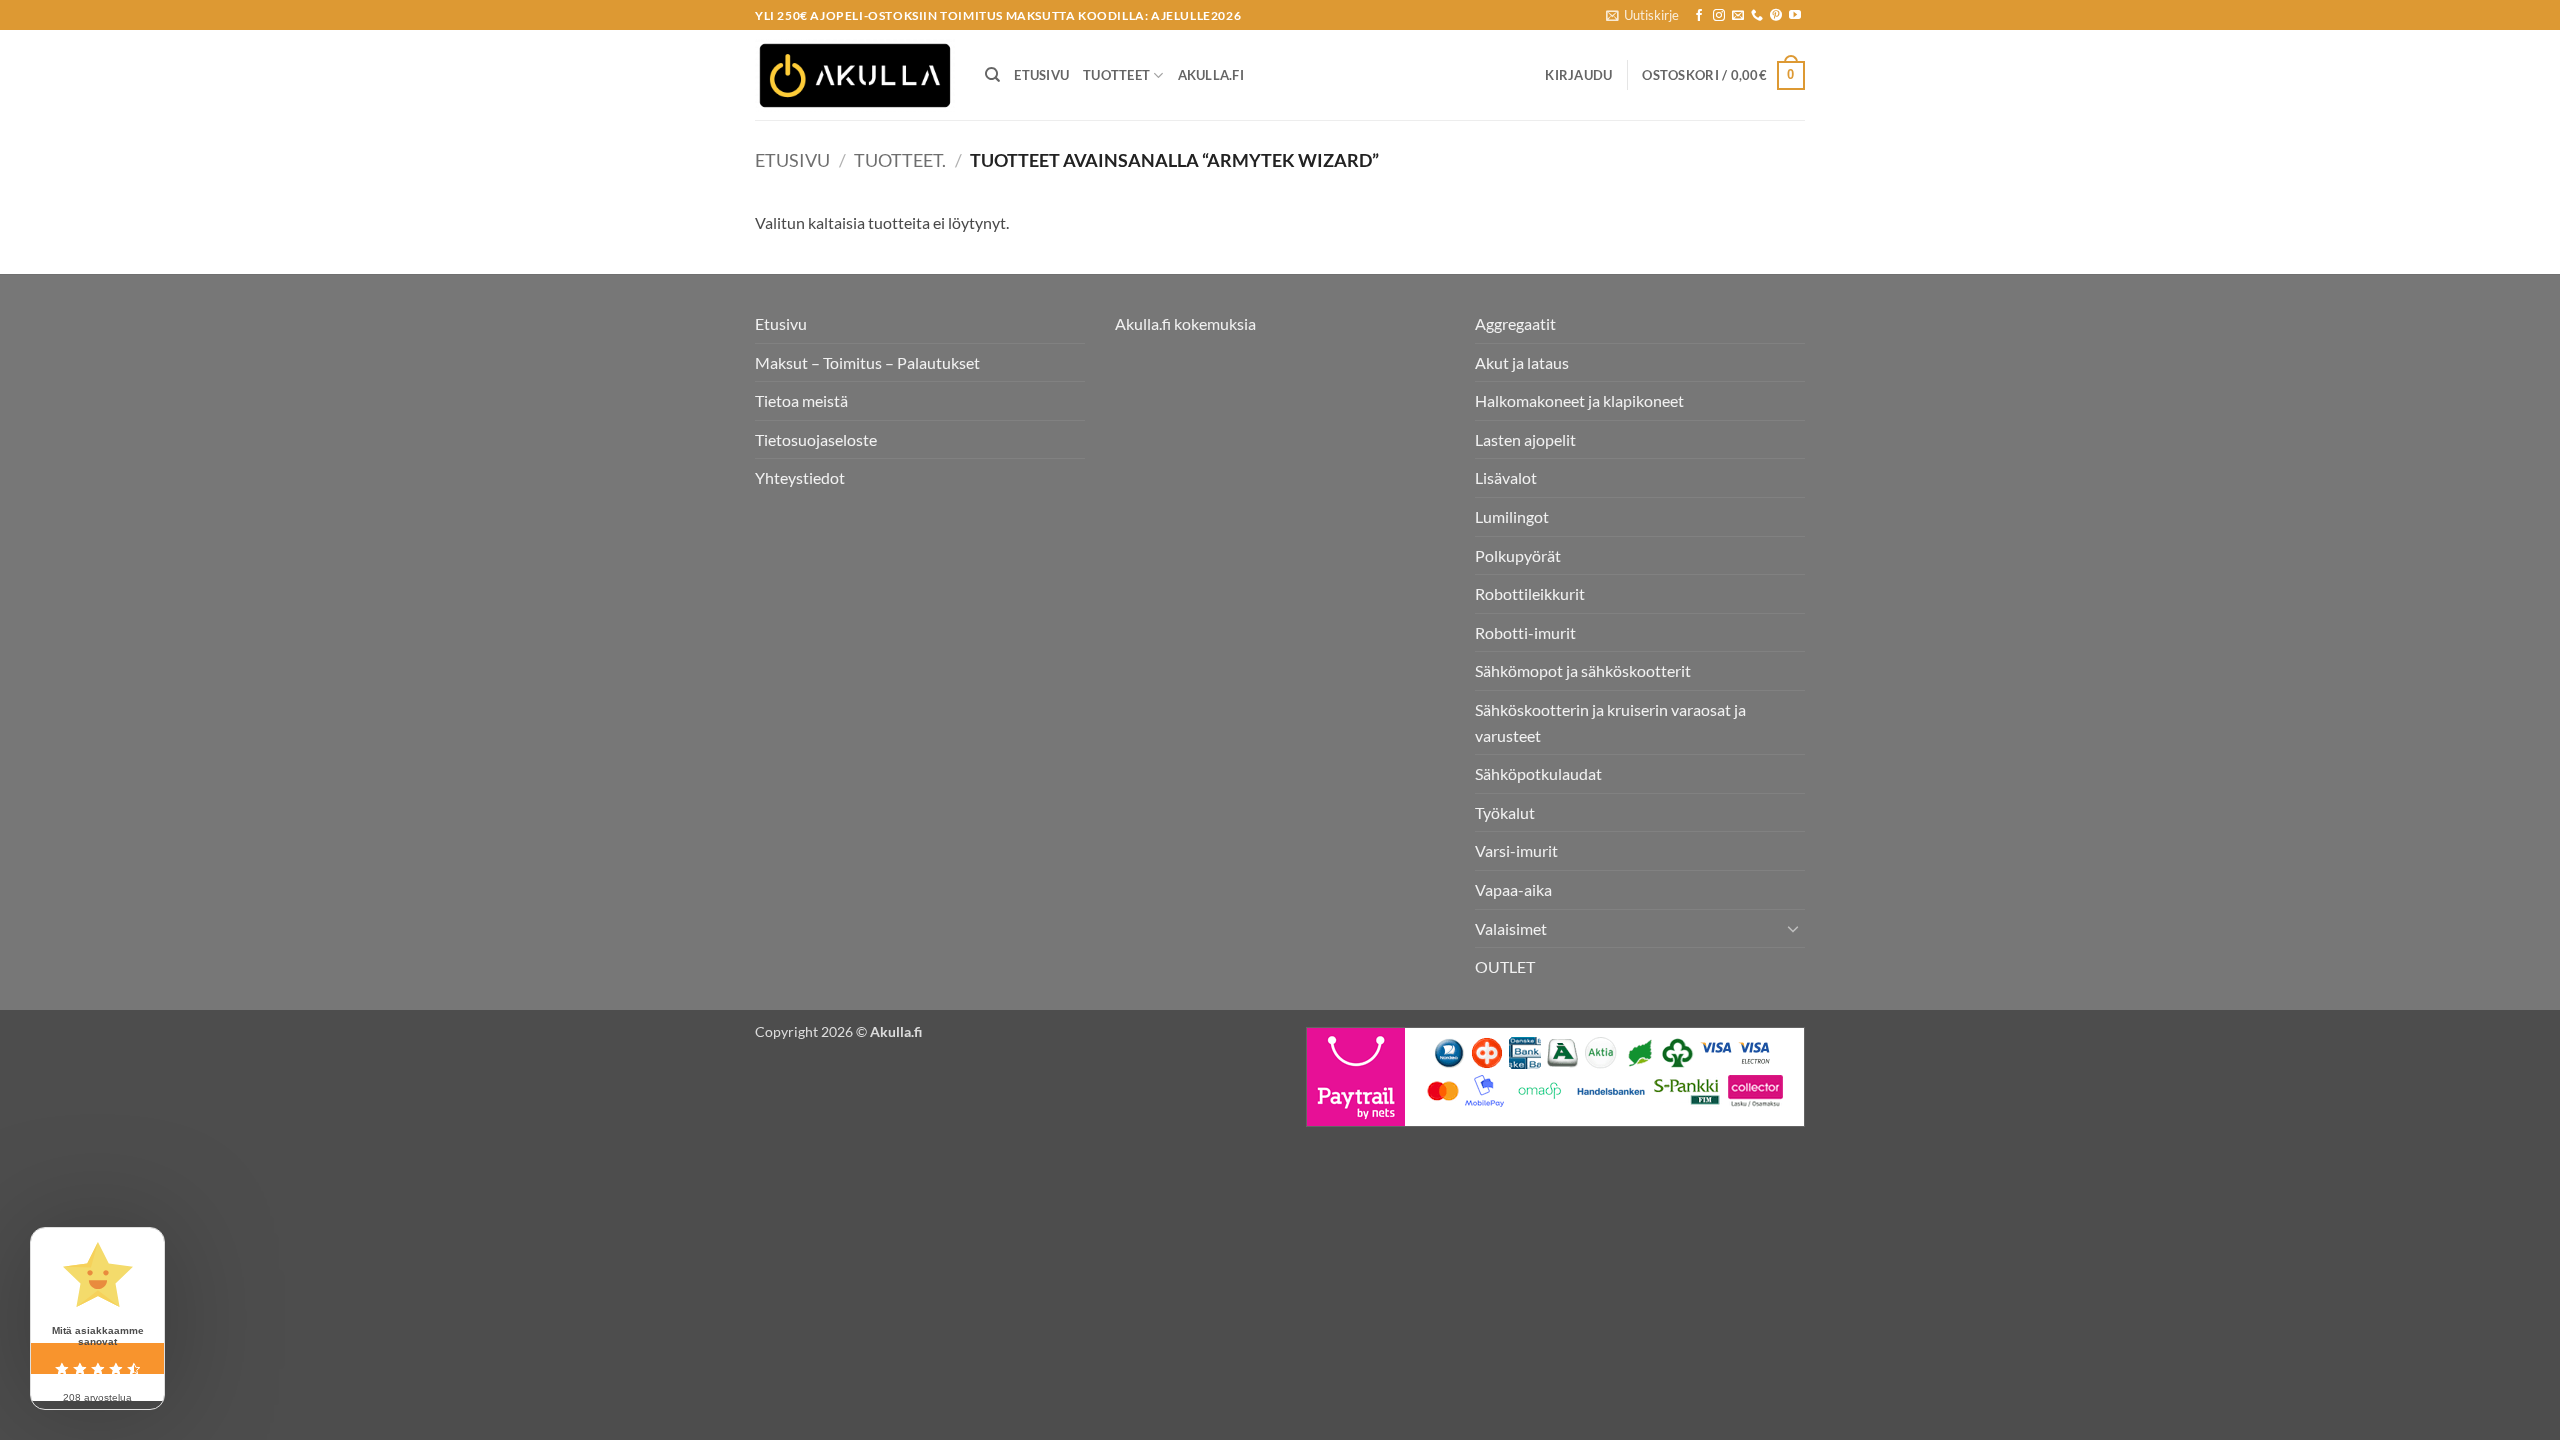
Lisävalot (1506, 477)
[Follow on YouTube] (1795, 16)
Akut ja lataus (1522, 362)
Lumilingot (1512, 516)
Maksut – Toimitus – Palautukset (867, 362)
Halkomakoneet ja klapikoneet (1579, 400)
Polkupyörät (1518, 555)
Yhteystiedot (800, 477)
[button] (1642, 15)
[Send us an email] (1738, 16)
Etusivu (1041, 75)
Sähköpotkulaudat (1538, 773)
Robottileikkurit (1530, 593)
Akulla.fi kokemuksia (1185, 323)
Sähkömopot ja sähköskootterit (1583, 670)
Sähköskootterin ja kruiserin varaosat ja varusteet (1610, 722)
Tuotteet (1116, 75)
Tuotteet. (900, 160)
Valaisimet (1511, 928)
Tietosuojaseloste (816, 439)
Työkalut (1505, 812)
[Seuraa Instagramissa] (1719, 16)
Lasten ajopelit (1525, 439)
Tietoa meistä (801, 400)
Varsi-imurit (1516, 850)
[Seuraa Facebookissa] (1699, 16)
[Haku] (992, 75)
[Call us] (1757, 16)
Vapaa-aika (1513, 889)
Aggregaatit (1515, 323)
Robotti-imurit (1525, 632)
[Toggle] (1793, 928)
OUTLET (1505, 966)
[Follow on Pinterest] (1776, 16)
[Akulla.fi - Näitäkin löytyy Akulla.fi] (855, 75)
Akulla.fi (1211, 75)
